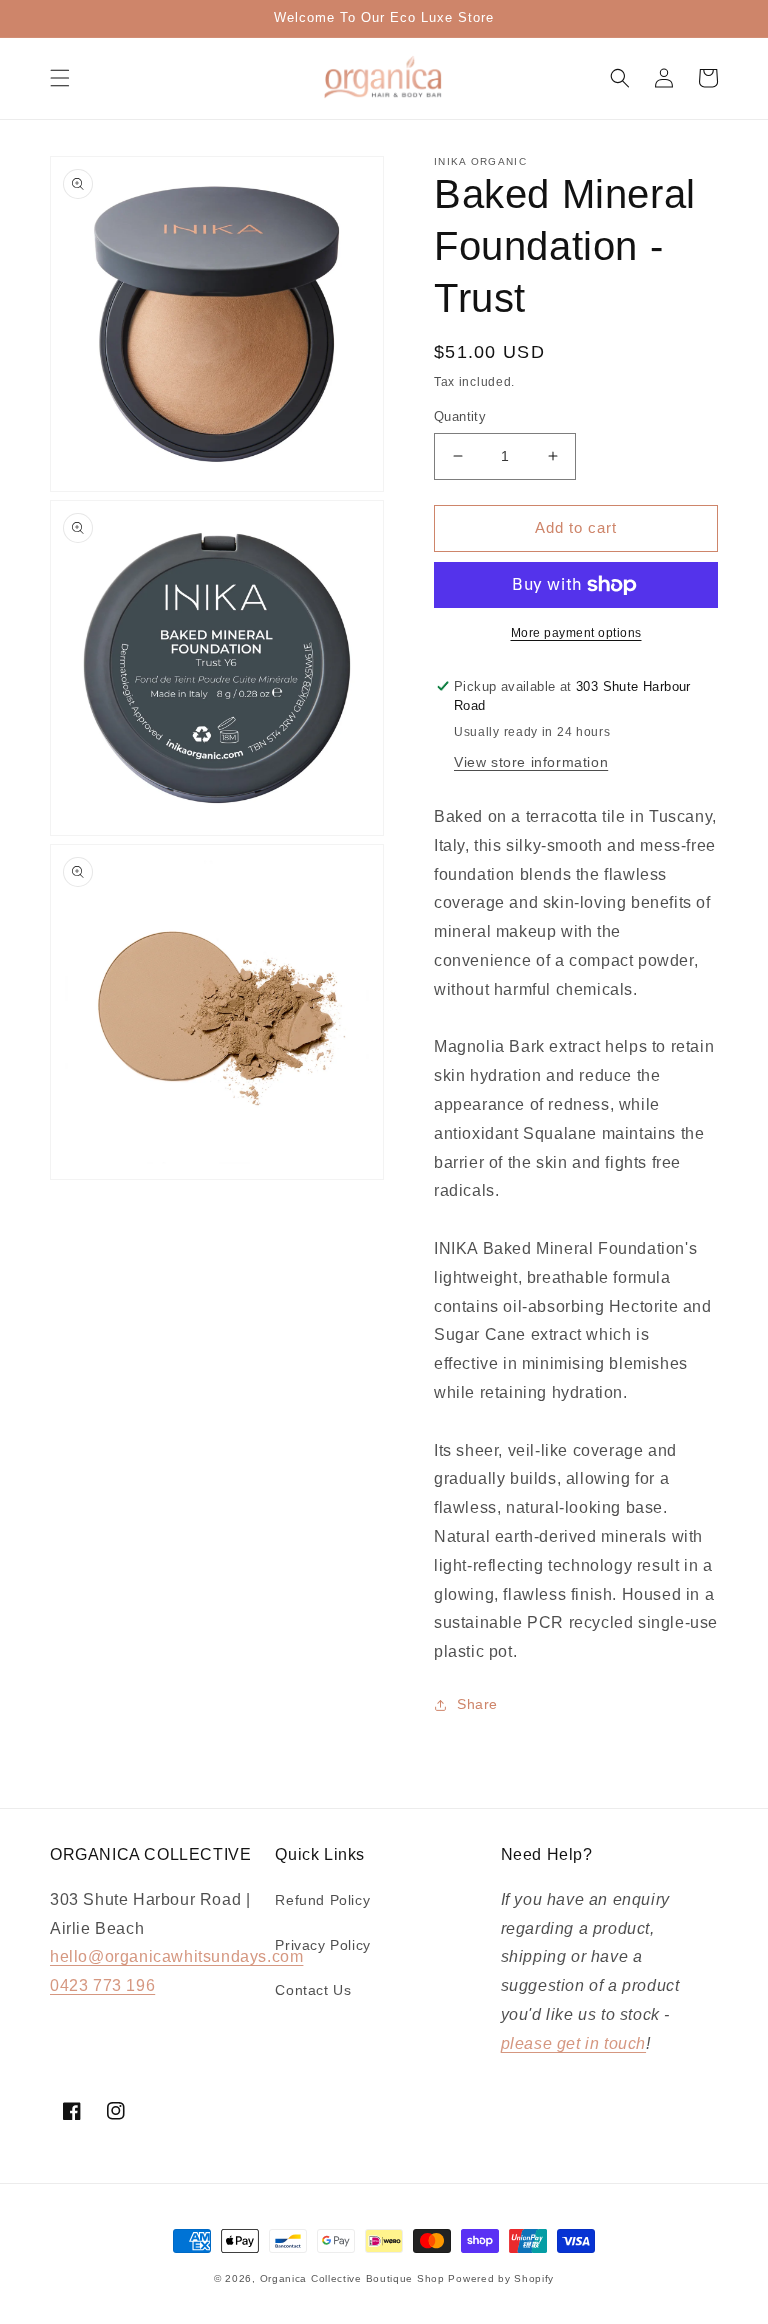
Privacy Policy (322, 1945)
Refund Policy (322, 1900)
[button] (60, 78)
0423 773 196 (102, 1985)
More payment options (576, 633)
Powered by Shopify (501, 2278)
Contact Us (313, 1990)
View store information (531, 762)
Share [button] (477, 1704)
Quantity (460, 416)
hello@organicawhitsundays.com (176, 1956)
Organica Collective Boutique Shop (352, 2278)
